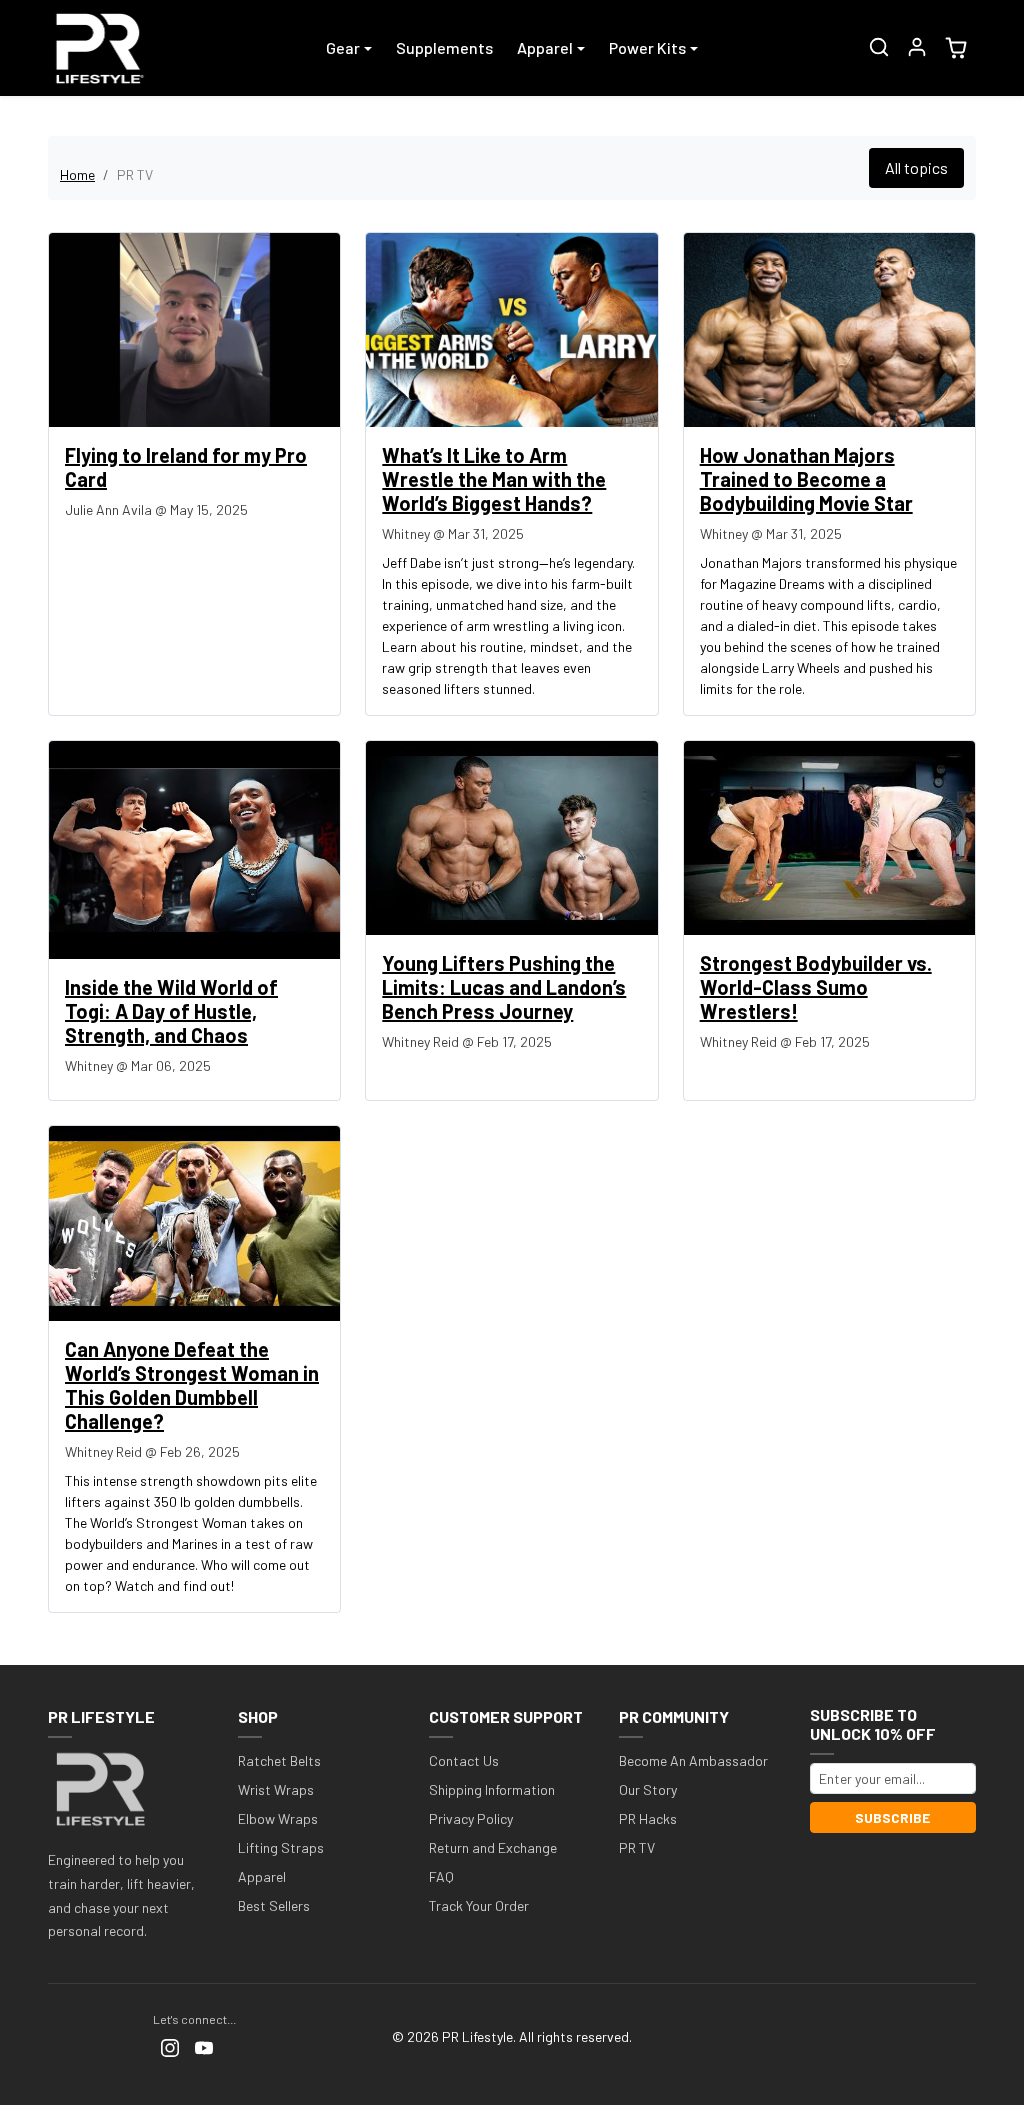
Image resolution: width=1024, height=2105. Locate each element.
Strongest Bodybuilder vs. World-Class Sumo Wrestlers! (816, 987)
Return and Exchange (493, 1847)
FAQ (441, 1876)
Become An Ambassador (693, 1760)
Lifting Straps (281, 1847)
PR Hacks (648, 1818)
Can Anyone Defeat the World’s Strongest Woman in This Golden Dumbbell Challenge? (192, 1385)
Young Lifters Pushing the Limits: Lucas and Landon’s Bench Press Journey (504, 987)
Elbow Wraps (278, 1818)
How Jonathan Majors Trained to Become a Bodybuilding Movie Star (806, 479)
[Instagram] (170, 2046)
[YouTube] (204, 2046)
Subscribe (892, 1817)
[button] (879, 47)
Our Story (648, 1789)
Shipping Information (492, 1789)
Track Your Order (479, 1905)
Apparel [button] (545, 47)
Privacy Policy (471, 1818)
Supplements (444, 47)
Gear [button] (343, 47)
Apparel (262, 1876)
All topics (916, 167)
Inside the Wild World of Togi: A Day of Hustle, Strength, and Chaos (171, 1011)
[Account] (917, 47)
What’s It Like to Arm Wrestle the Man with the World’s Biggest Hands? (494, 479)
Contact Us (464, 1760)
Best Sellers (274, 1905)
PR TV (637, 1847)
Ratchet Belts (279, 1760)
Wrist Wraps (276, 1789)
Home (77, 174)
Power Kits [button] (647, 47)
